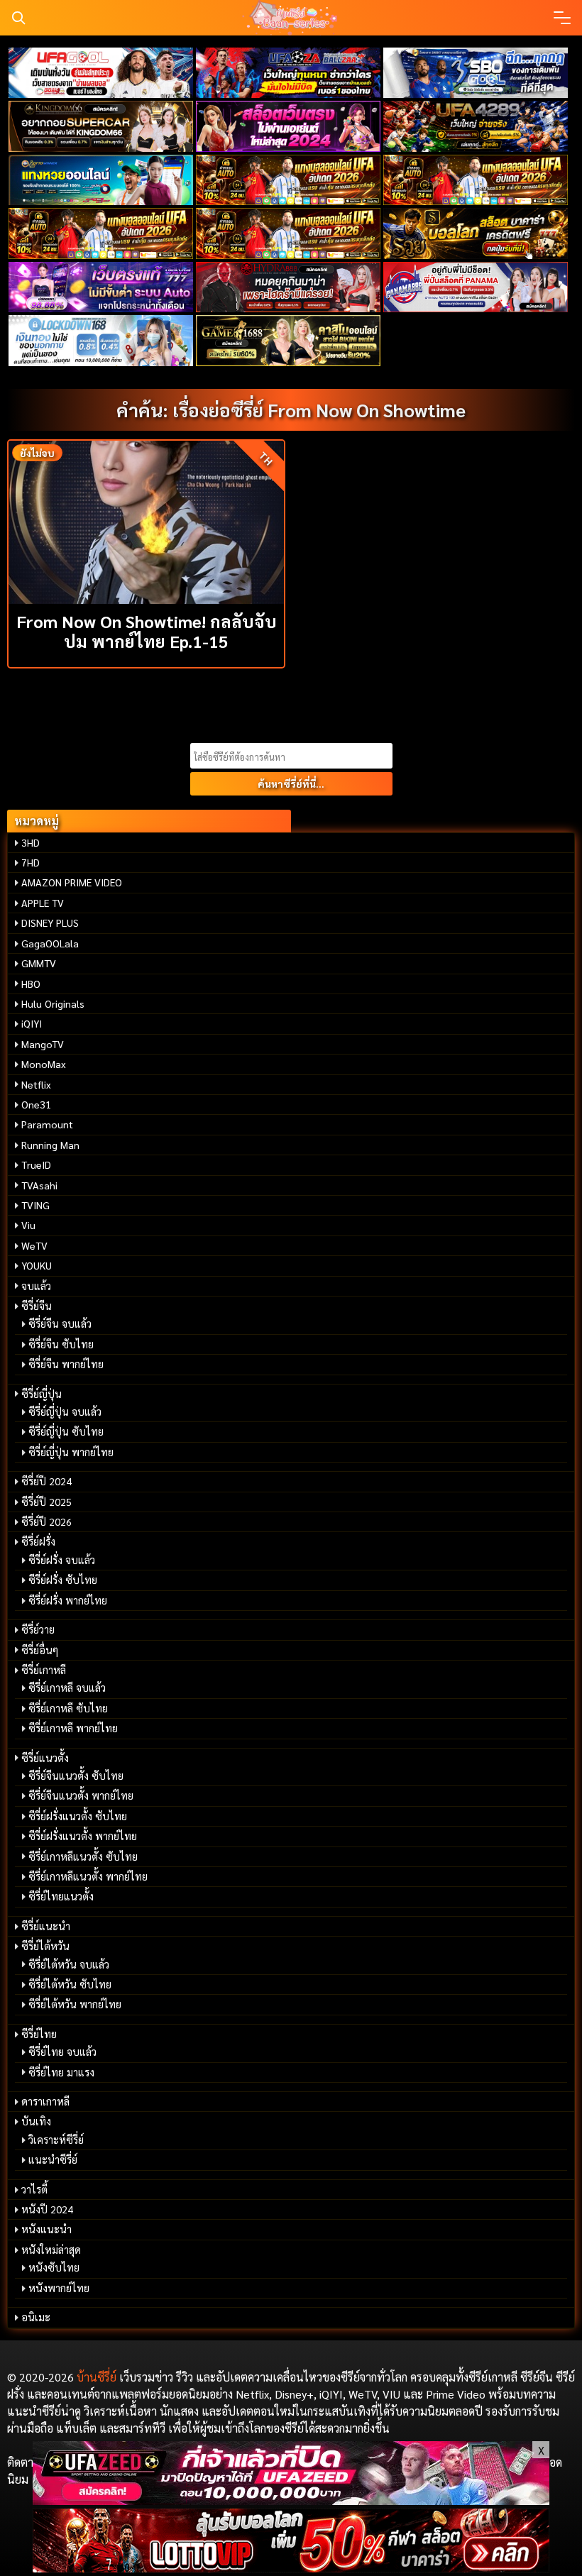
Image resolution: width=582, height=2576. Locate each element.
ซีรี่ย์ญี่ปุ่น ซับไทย (66, 1431)
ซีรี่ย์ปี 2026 (46, 1521)
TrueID (36, 1165)
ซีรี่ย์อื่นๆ (40, 1650)
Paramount (47, 1124)
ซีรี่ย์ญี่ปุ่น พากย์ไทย (71, 1452)
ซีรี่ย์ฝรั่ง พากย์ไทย (68, 1600)
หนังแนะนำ (46, 2229)
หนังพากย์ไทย (59, 2288)
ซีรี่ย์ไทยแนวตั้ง (61, 1896)
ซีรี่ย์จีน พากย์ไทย (66, 1364)
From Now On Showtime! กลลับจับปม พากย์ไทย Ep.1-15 (147, 631)
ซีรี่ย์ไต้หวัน (45, 1946)
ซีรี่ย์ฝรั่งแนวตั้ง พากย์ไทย (83, 1836)
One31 (36, 1104)
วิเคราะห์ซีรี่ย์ (56, 2140)
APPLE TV (43, 903)
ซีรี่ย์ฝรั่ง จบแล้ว (62, 1560)
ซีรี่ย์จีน (37, 1306)
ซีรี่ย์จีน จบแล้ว (60, 1323)
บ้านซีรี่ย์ (97, 2377)
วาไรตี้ (34, 2189)
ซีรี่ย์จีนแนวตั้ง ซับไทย (76, 1776)
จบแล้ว (36, 1286)
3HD (31, 842)
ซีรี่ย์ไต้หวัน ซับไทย (70, 1984)
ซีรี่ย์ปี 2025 (46, 1502)
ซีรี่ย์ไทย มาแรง (61, 2072)
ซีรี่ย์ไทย (39, 2034)
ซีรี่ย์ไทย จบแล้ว (62, 2052)
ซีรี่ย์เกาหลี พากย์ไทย (73, 1728)
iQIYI (32, 1023)
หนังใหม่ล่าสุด (51, 2250)
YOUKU (37, 1265)
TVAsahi (39, 1185)
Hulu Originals (53, 1003)
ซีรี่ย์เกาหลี (44, 1670)
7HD (31, 862)
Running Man (50, 1145)
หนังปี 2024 (47, 2209)
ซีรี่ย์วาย (38, 1629)
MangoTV (43, 1044)
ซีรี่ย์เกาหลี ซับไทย (68, 1708)
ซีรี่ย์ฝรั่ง (38, 1541)
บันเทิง (36, 2121)
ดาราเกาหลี (45, 2101)
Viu (28, 1225)
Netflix (36, 1084)
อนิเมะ (36, 2317)
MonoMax (44, 1064)
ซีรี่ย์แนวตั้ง (45, 1758)
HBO (31, 984)
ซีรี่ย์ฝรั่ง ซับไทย (63, 1580)
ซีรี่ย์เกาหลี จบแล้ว (67, 1688)
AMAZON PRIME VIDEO (72, 882)
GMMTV (39, 963)
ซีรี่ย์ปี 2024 (46, 1481)
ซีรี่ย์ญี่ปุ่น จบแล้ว (65, 1411)
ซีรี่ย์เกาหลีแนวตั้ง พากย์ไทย (88, 1876)
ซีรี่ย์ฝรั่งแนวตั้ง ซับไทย (78, 1816)
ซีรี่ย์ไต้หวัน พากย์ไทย (75, 2004)
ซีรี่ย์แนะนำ (46, 1926)
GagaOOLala (50, 943)
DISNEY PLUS (50, 923)
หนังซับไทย (54, 2267)
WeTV (34, 1245)
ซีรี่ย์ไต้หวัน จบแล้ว (69, 1964)
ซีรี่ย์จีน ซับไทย (61, 1344)
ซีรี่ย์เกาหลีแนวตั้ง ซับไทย (83, 1856)
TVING (35, 1205)
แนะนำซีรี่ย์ (53, 2159)
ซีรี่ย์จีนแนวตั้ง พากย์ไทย (81, 1795)
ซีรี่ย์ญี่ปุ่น (42, 1394)
